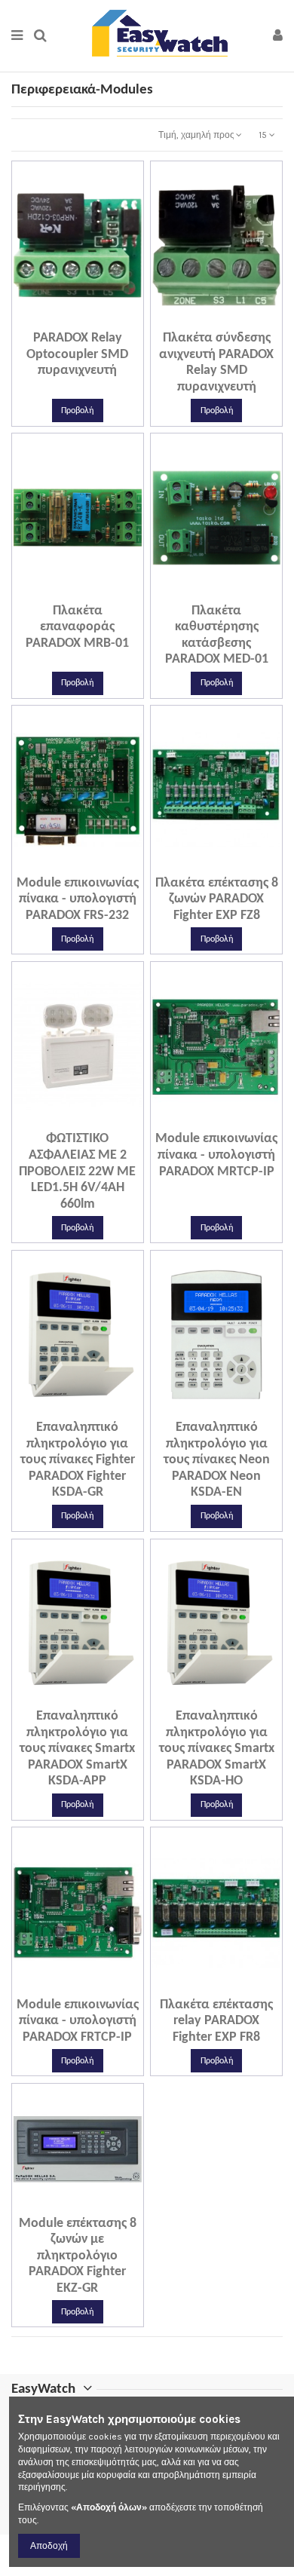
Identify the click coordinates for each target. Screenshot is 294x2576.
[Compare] (78, 324)
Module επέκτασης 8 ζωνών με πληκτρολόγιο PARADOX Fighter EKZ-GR (78, 2256)
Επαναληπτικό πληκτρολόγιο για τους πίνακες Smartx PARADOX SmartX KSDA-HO (217, 1749)
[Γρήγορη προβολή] (96, 324)
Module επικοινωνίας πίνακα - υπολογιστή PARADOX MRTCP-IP (216, 1155)
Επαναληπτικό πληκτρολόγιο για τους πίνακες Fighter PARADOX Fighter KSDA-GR (78, 1460)
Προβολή (77, 411)
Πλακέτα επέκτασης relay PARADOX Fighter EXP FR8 (216, 2021)
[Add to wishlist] (60, 324)
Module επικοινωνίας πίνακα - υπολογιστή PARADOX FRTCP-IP (78, 2021)
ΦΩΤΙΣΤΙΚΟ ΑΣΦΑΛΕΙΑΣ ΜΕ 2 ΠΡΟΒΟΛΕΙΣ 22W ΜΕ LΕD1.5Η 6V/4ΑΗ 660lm (77, 1171)
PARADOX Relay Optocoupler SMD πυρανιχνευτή (77, 354)
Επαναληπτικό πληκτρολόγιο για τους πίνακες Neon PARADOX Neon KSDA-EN (217, 1460)
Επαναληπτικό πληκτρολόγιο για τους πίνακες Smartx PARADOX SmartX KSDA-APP (77, 1749)
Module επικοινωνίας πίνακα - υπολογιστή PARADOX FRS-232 (78, 899)
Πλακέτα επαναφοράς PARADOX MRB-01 (77, 627)
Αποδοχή (49, 2546)
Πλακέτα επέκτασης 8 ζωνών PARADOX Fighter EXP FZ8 (217, 899)
